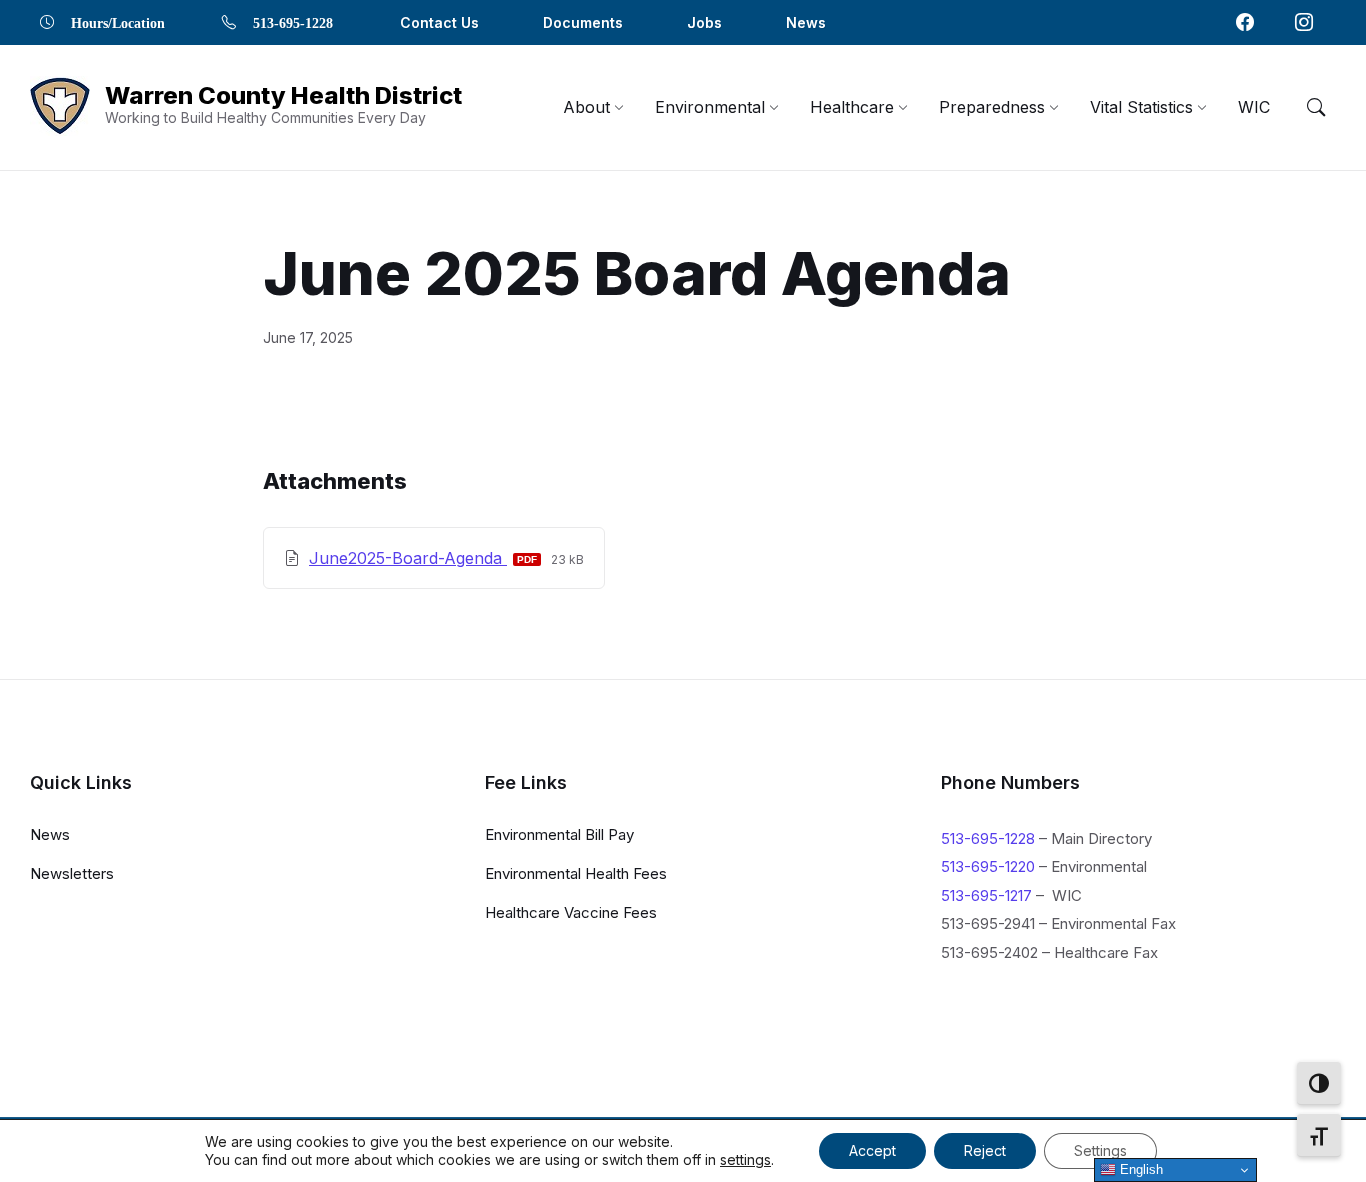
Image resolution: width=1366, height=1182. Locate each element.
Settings (1100, 1150)
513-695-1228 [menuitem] (293, 22)
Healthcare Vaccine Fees (571, 912)
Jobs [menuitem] (704, 22)
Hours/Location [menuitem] (118, 22)
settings (745, 1159)
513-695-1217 (986, 895)
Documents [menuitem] (583, 22)
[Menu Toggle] (1316, 107)
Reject (985, 1150)
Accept (872, 1150)
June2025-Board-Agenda (408, 558)
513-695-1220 (988, 866)
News (50, 834)
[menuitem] (586, 107)
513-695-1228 (988, 838)
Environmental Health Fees (576, 873)
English (1139, 1169)
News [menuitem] (806, 22)
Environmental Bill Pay (559, 834)
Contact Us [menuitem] (439, 22)
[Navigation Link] (1245, 22)
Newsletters (72, 873)
